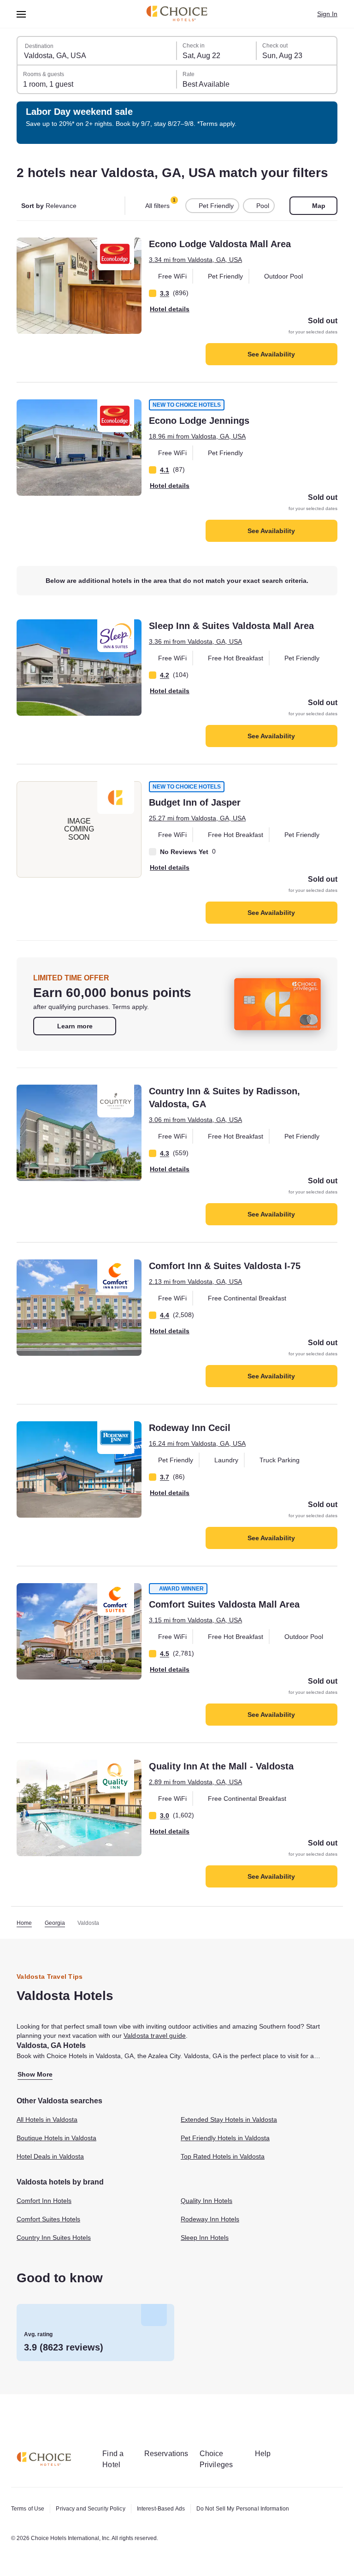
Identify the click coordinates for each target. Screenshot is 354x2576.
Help (263, 2454)
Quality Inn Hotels (206, 2201)
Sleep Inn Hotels (205, 2238)
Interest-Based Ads (161, 2509)
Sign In (327, 14)
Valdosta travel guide (155, 2036)
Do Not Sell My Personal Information (243, 2509)
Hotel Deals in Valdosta (50, 2156)
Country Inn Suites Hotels (54, 2238)
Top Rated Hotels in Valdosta (223, 2156)
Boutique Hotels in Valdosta (56, 2138)
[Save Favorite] (29, 251)
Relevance (49, 206)
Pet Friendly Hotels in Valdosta (225, 2138)
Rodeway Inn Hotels (210, 2219)
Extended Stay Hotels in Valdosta (229, 2119)
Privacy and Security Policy (90, 2509)
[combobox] (97, 51)
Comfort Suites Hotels (48, 2219)
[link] (75, 1026)
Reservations (166, 2454)
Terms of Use (28, 2509)
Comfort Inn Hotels (44, 2201)
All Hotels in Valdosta (47, 2119)
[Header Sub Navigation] (21, 14)
